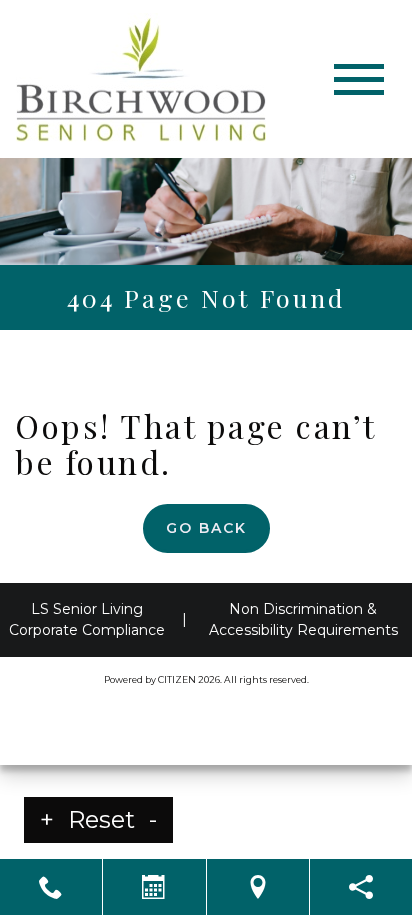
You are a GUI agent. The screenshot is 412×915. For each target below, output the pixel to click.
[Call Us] (51, 887)
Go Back (206, 528)
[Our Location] (258, 887)
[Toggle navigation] (359, 79)
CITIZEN (177, 679)
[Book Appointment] (154, 887)
